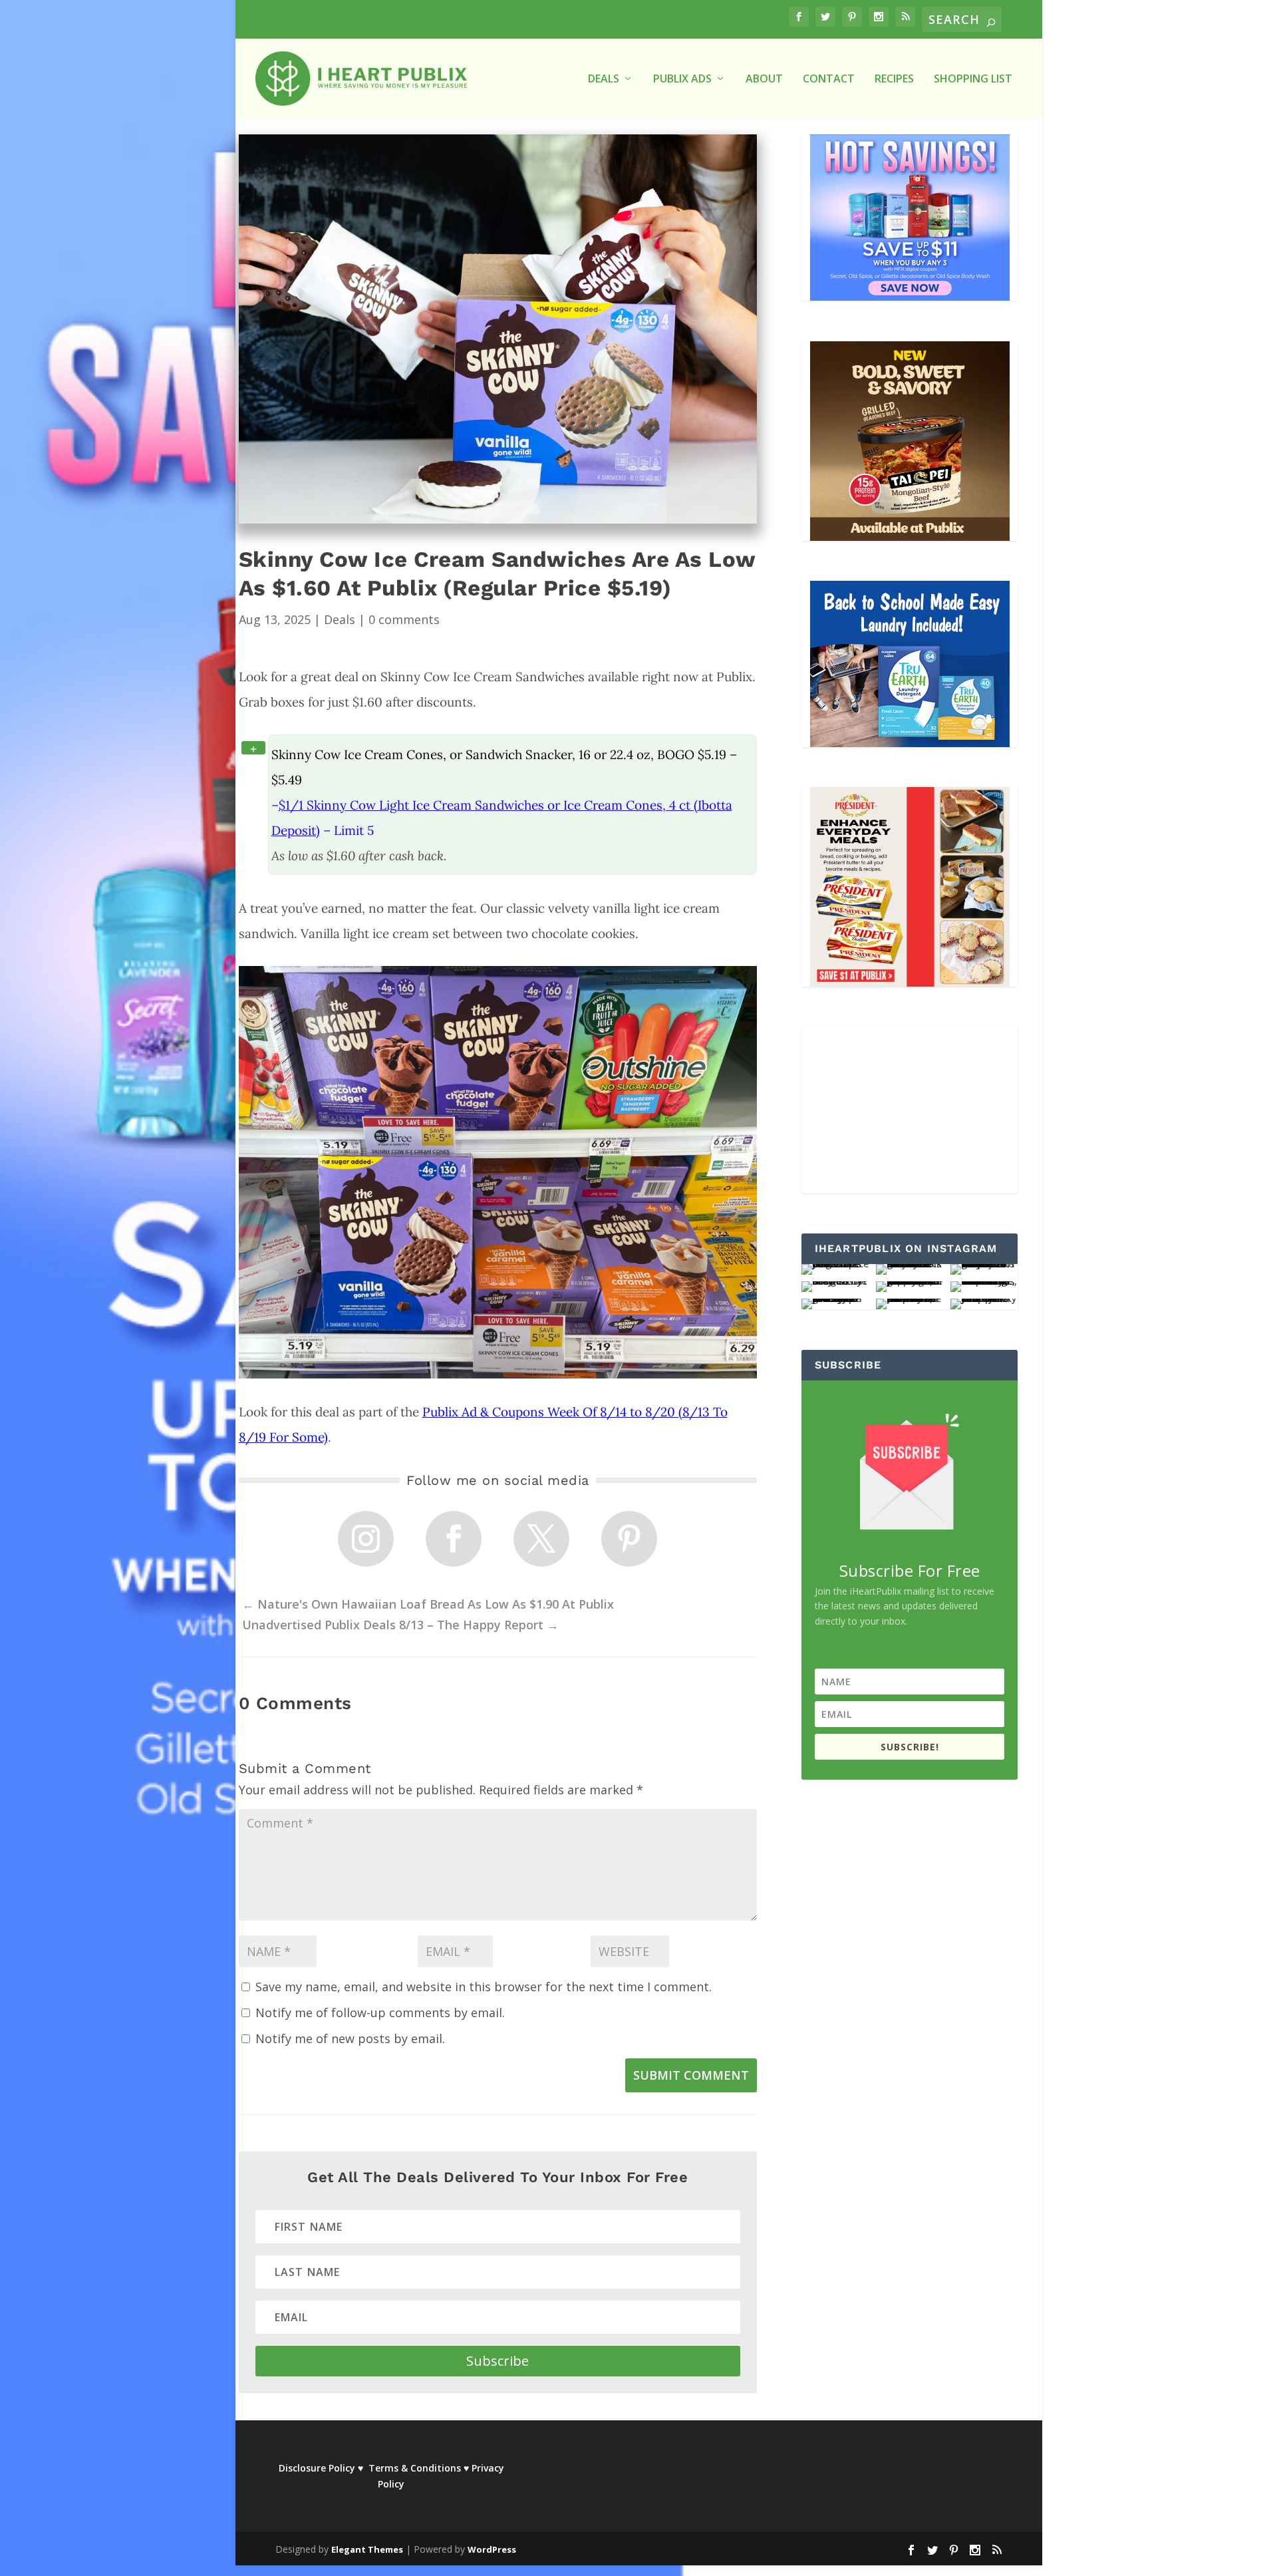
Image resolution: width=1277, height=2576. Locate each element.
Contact (829, 80)
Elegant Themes (367, 2549)
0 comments (404, 619)
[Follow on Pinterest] (629, 1539)
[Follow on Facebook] (454, 1539)
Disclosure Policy (317, 2468)
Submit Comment (691, 2075)
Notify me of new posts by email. (350, 2038)
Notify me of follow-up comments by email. (380, 2012)
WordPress (492, 2549)
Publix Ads (682, 80)
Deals (340, 619)
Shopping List (973, 80)
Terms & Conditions (415, 2468)
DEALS (604, 80)
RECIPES (894, 80)
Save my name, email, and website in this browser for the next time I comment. (484, 1987)
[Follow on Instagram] (366, 1539)
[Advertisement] (910, 1110)
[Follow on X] (541, 1539)
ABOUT (764, 80)
